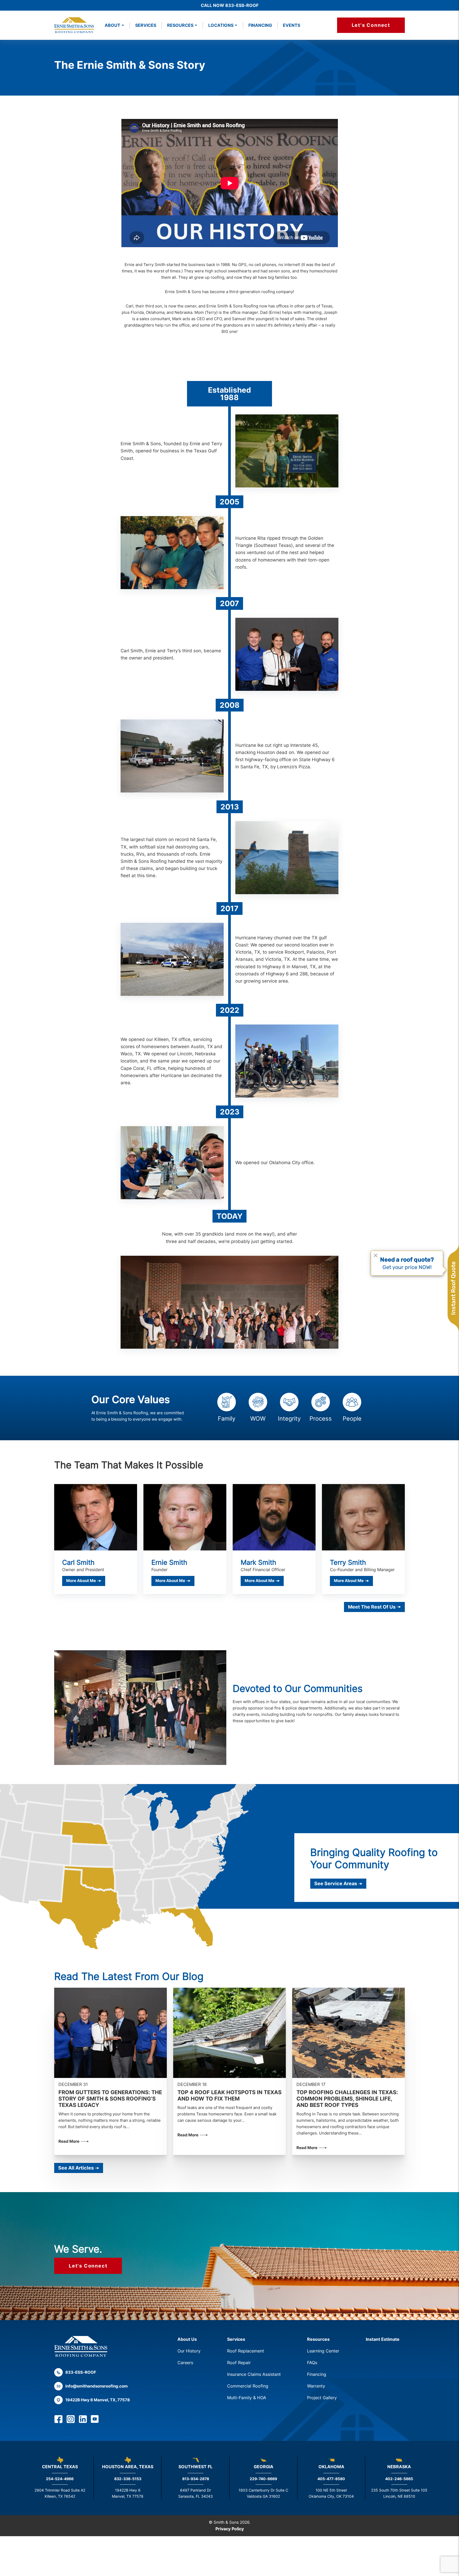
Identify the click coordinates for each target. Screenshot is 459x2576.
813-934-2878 (196, 2479)
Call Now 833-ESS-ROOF (230, 5)
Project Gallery (322, 2398)
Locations (221, 25)
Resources (318, 2339)
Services (146, 25)
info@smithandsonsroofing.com (97, 2386)
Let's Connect (371, 25)
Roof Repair (239, 2363)
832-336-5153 (128, 2479)
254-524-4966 (60, 2479)
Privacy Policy (230, 2529)
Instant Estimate (383, 2339)
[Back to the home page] (81, 2346)
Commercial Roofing (248, 2386)
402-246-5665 (399, 2479)
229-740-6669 (263, 2479)
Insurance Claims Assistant (254, 2374)
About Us (187, 2339)
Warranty (316, 2386)
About (112, 25)
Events (292, 25)
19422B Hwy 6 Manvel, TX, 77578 (98, 2400)
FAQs (312, 2363)
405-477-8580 (331, 2479)
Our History (189, 2351)
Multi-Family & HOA (247, 2398)
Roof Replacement (246, 2351)
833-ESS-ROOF (81, 2372)
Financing (260, 25)
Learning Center (323, 2351)
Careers (185, 2363)
